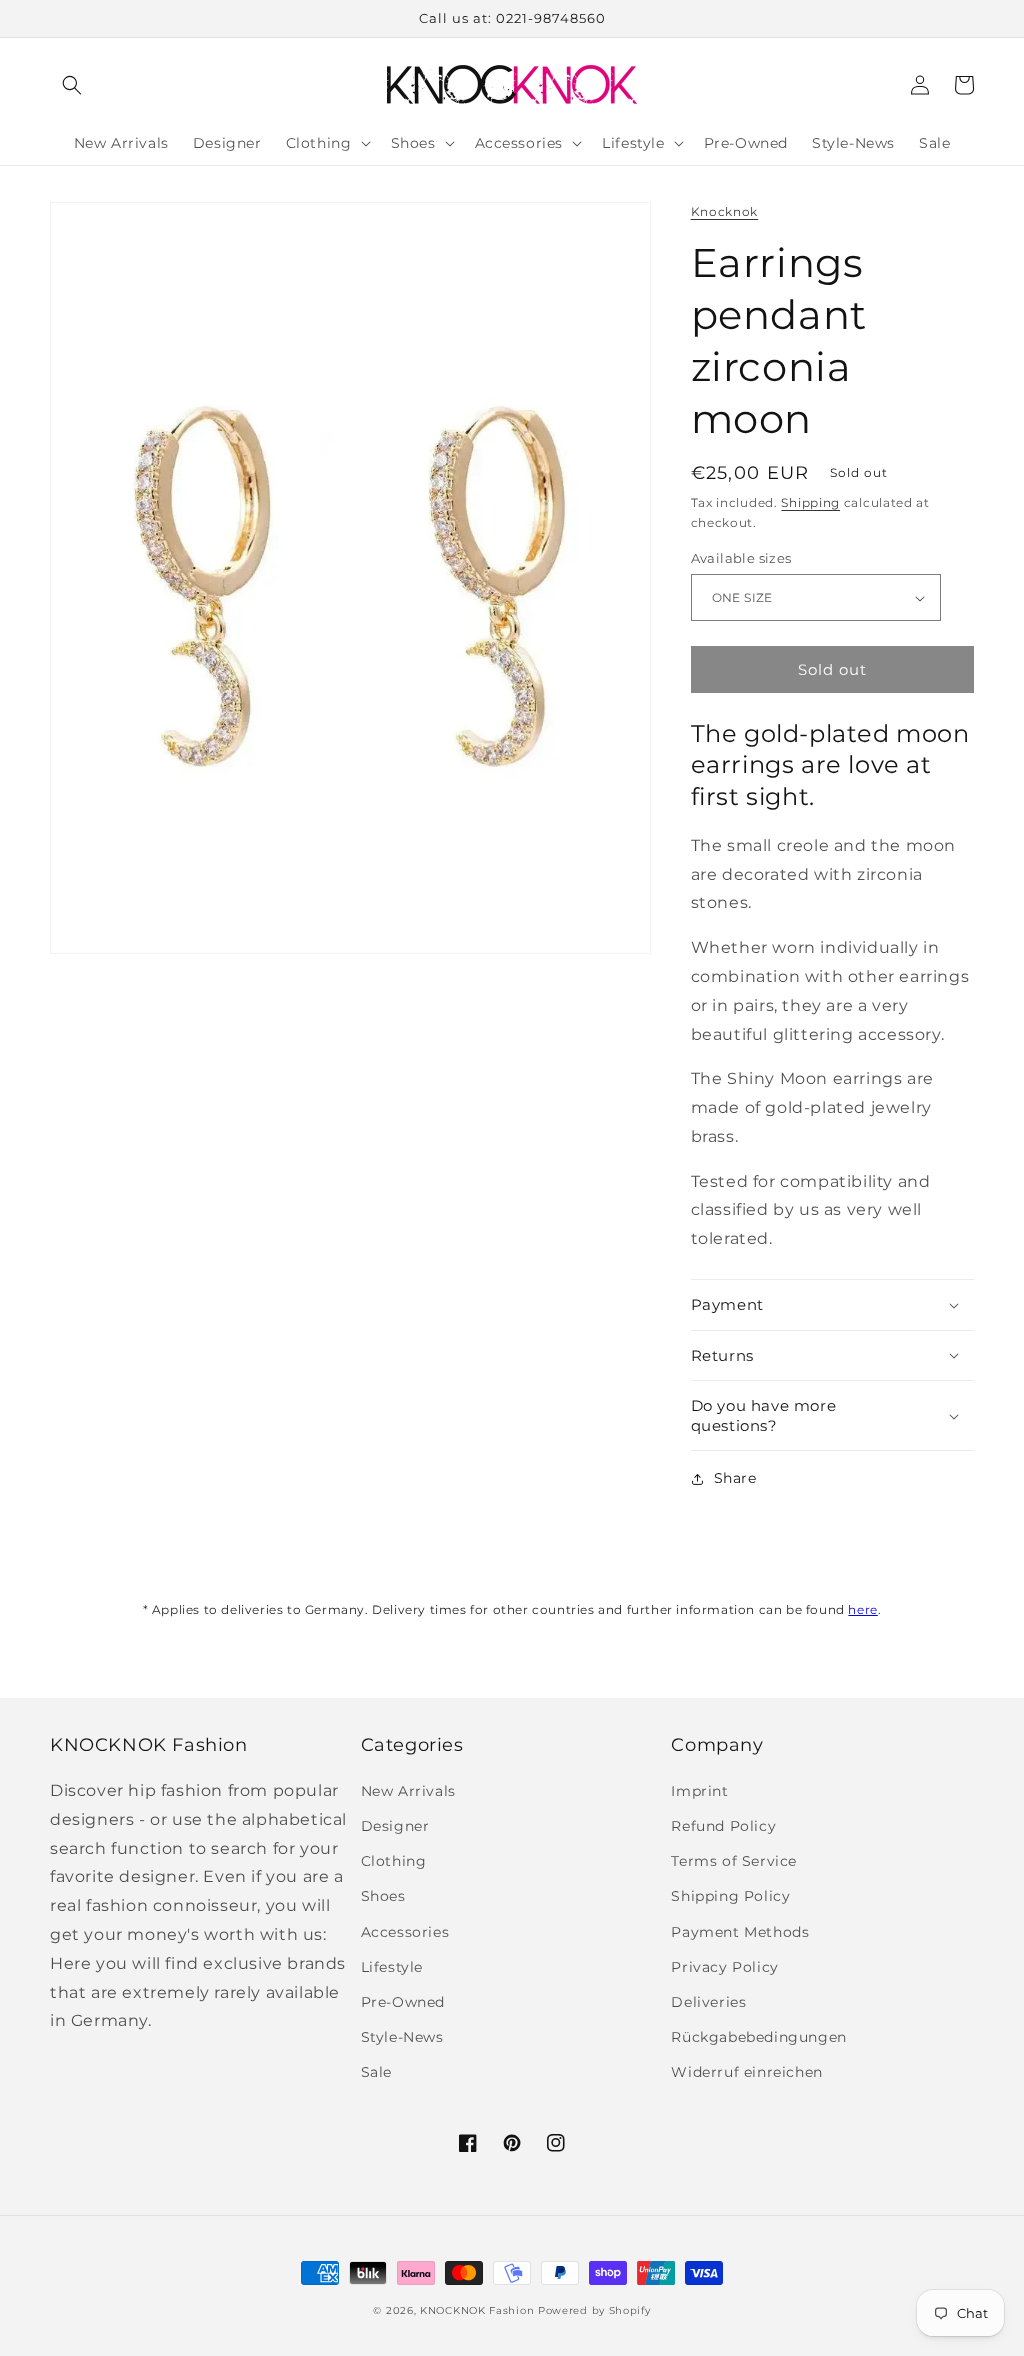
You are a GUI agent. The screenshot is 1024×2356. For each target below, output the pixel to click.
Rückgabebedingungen (758, 2037)
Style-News (402, 2037)
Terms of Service (734, 1861)
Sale (376, 2072)
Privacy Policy (724, 1967)
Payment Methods (740, 1932)
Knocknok (725, 211)
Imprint (699, 1791)
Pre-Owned (403, 2002)
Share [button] (735, 1478)
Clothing (394, 1861)
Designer (395, 1826)
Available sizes (741, 558)
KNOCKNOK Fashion (477, 2310)
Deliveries (708, 2002)
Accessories (405, 1932)
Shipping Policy (730, 1896)
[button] (72, 85)
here (862, 1609)
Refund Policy (723, 1826)
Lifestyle (392, 1967)
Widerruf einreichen (746, 2072)
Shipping (810, 502)
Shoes (383, 1896)
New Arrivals (408, 1791)
